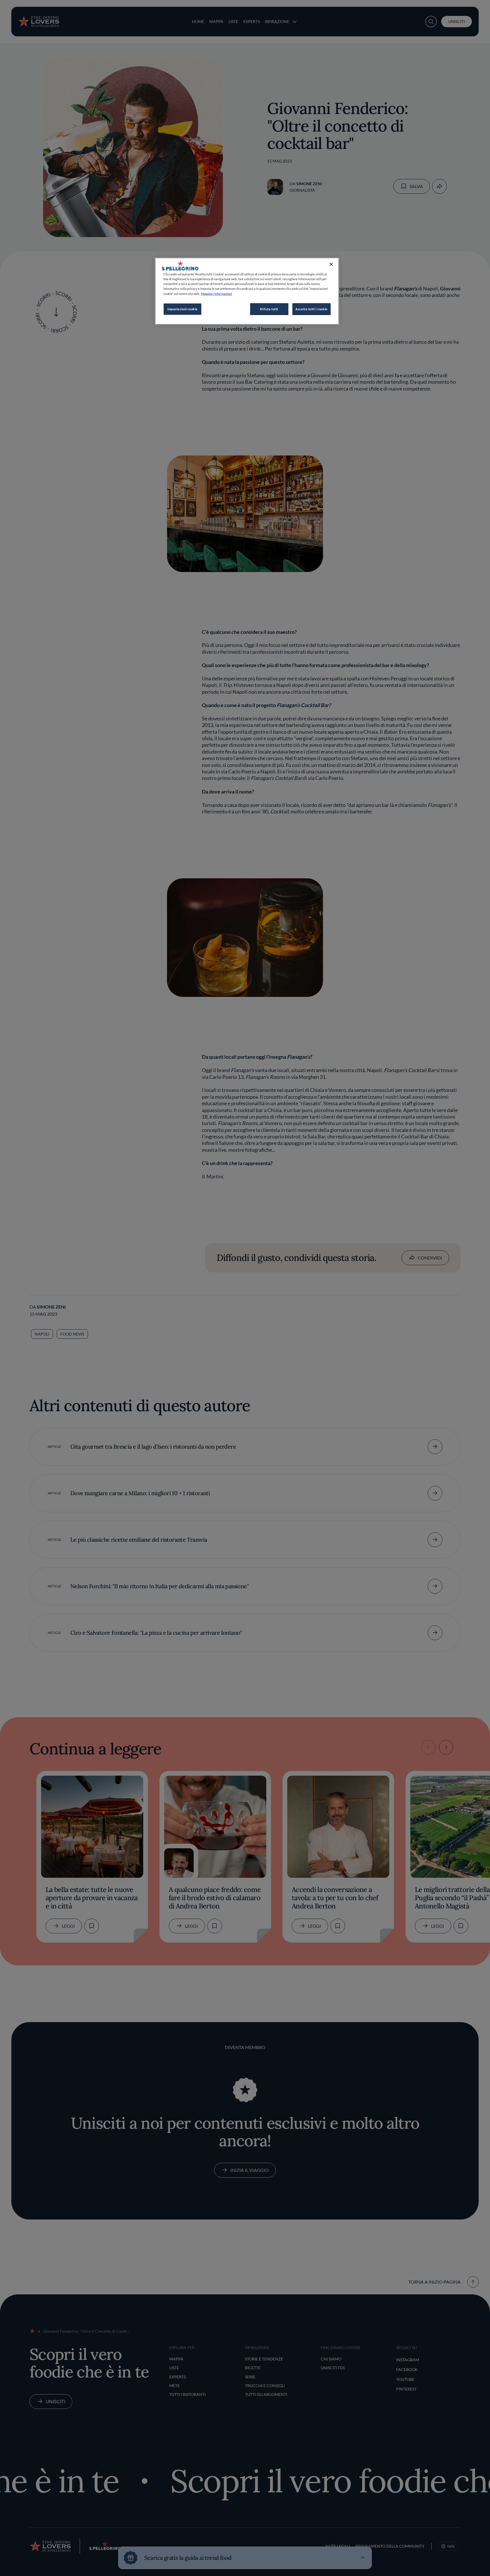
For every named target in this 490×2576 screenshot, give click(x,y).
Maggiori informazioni (217, 294)
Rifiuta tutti (269, 309)
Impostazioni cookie (182, 309)
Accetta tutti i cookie (311, 309)
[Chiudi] (331, 264)
